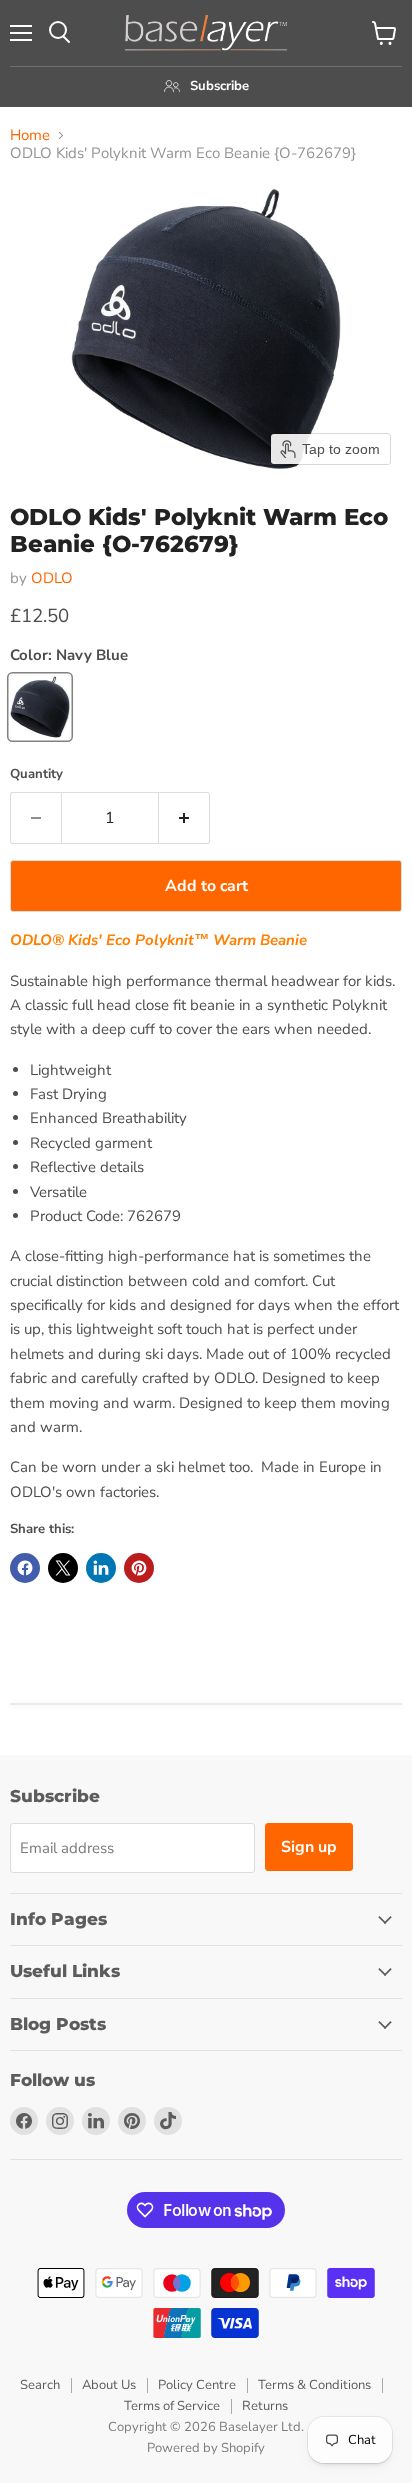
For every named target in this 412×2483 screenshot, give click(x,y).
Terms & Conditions (314, 2385)
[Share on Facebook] (25, 1568)
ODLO (52, 578)
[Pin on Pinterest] (139, 1568)
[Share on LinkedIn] (101, 1568)
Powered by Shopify (206, 2448)
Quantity (36, 774)
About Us (109, 2385)
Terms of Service (172, 2406)
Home (30, 135)
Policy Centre (197, 2385)
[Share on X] (63, 1568)
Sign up (309, 1847)
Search (40, 2385)
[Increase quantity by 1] (184, 818)
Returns (265, 2406)
